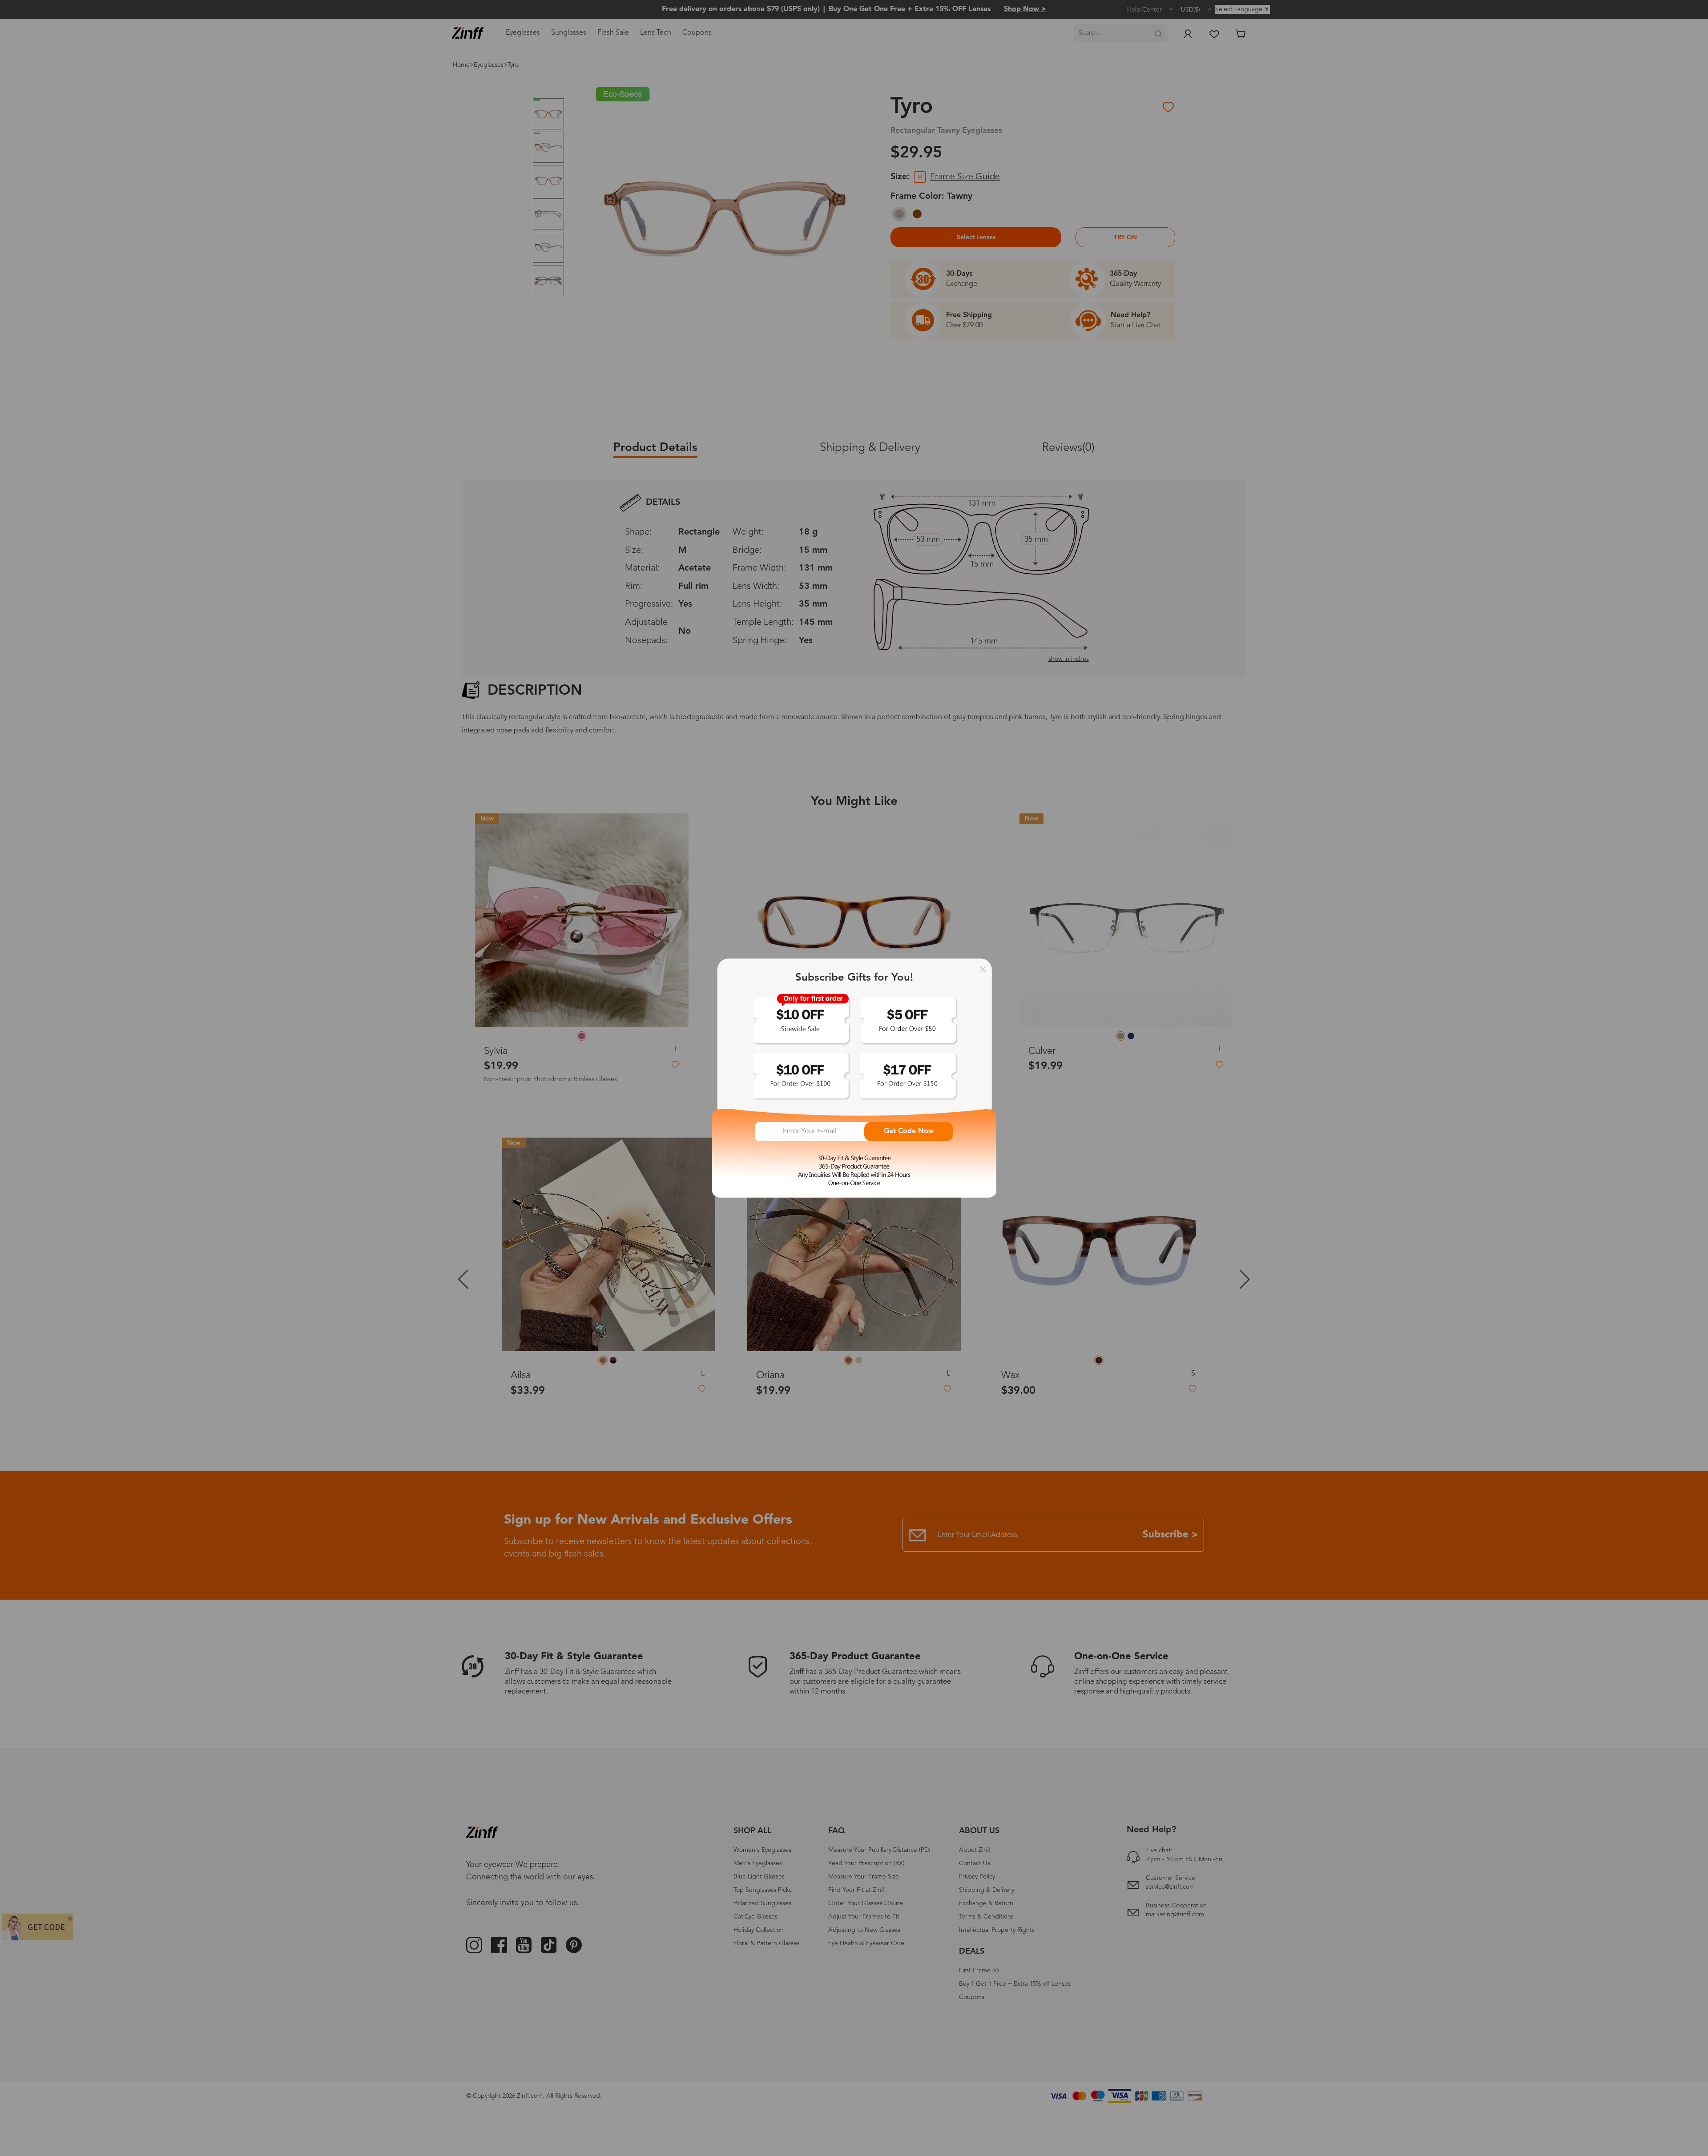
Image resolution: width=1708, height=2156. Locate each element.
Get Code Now (909, 1131)
